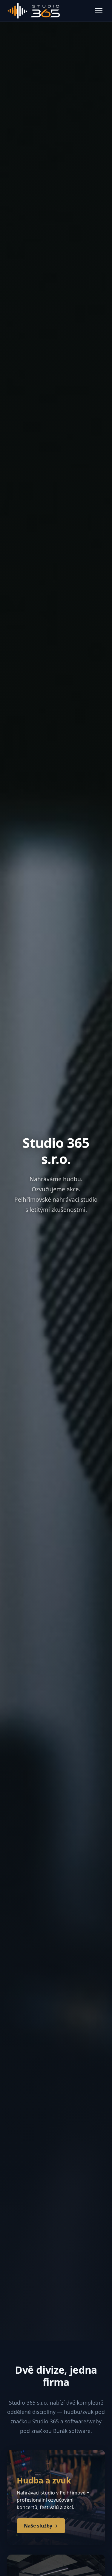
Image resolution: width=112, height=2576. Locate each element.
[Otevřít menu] (99, 11)
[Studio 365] (34, 11)
